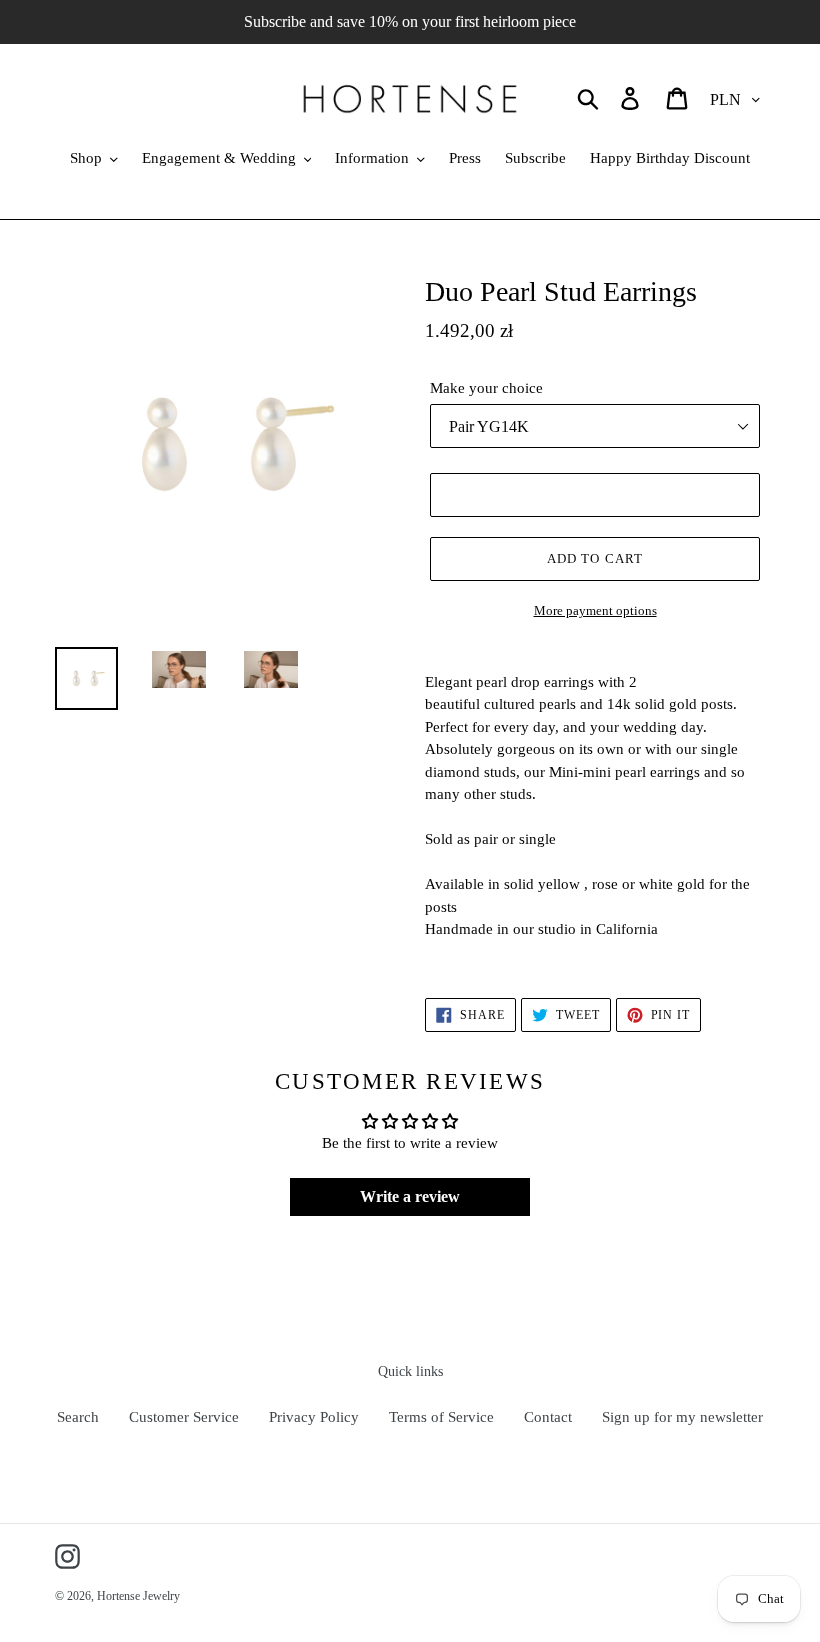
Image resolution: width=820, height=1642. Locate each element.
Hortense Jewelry (138, 1596)
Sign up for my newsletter (682, 1417)
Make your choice (486, 388)
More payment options (595, 610)
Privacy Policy (314, 1417)
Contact (548, 1417)
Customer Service (184, 1417)
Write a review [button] (410, 1196)
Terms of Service (441, 1417)
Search (78, 1417)
